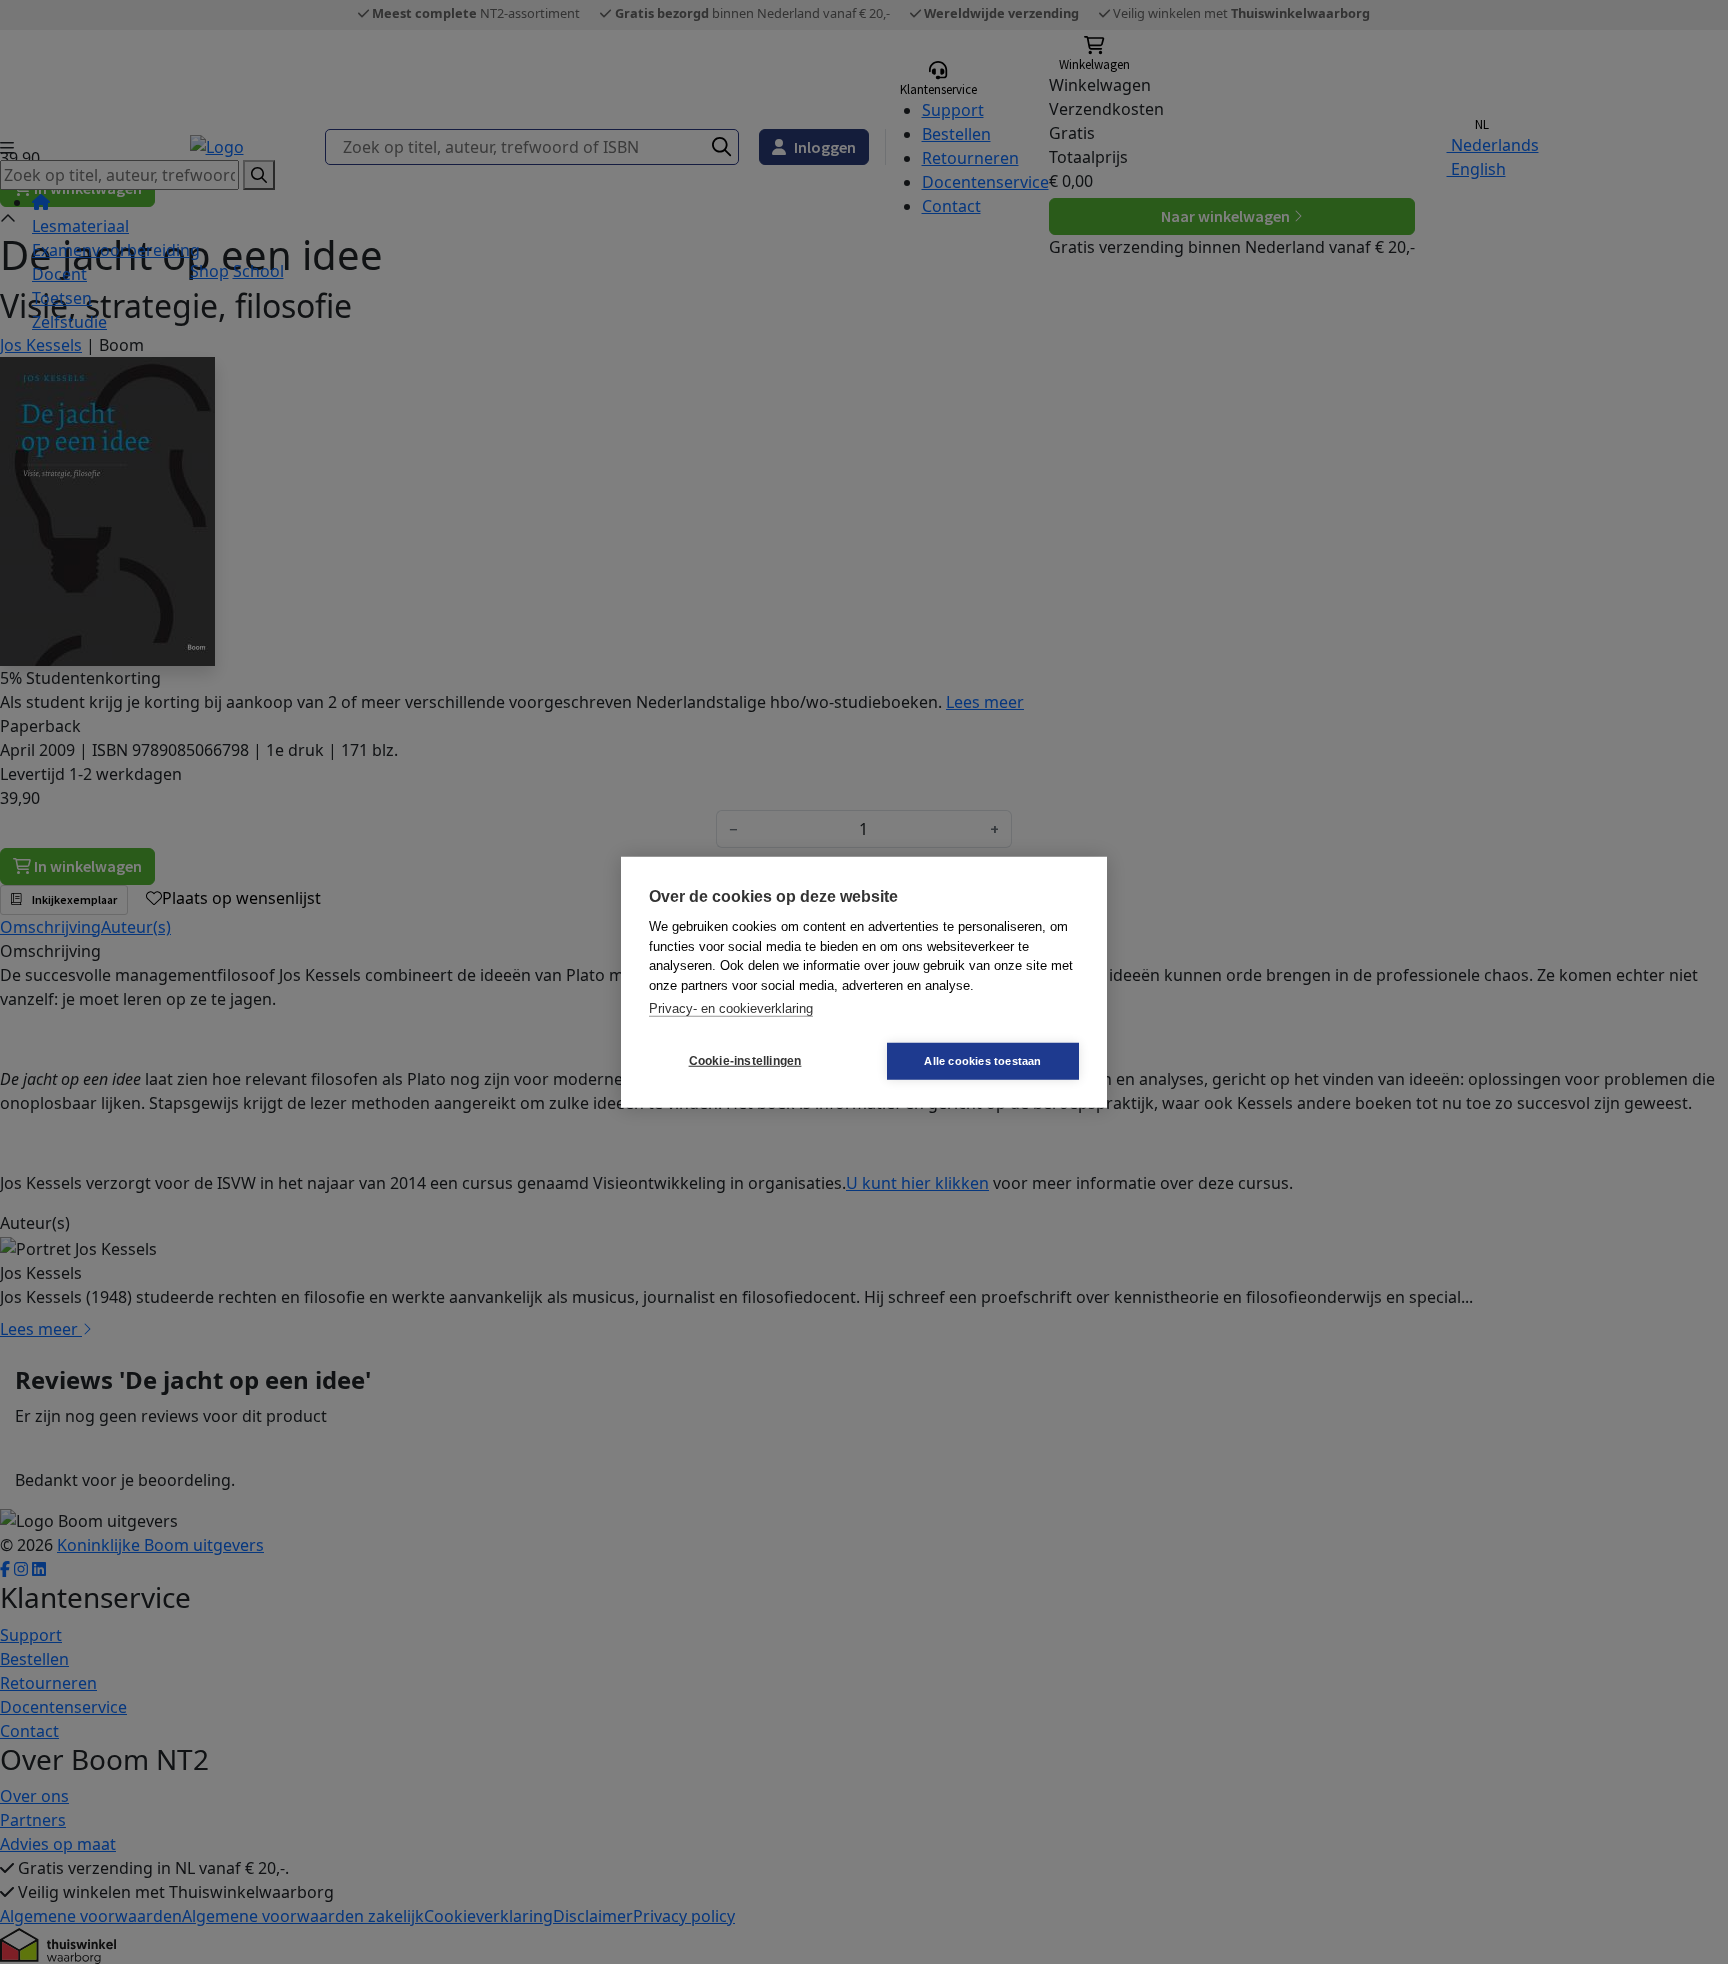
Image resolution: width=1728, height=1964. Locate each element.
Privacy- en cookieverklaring (731, 1008)
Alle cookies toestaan (982, 1060)
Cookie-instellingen (745, 1061)
